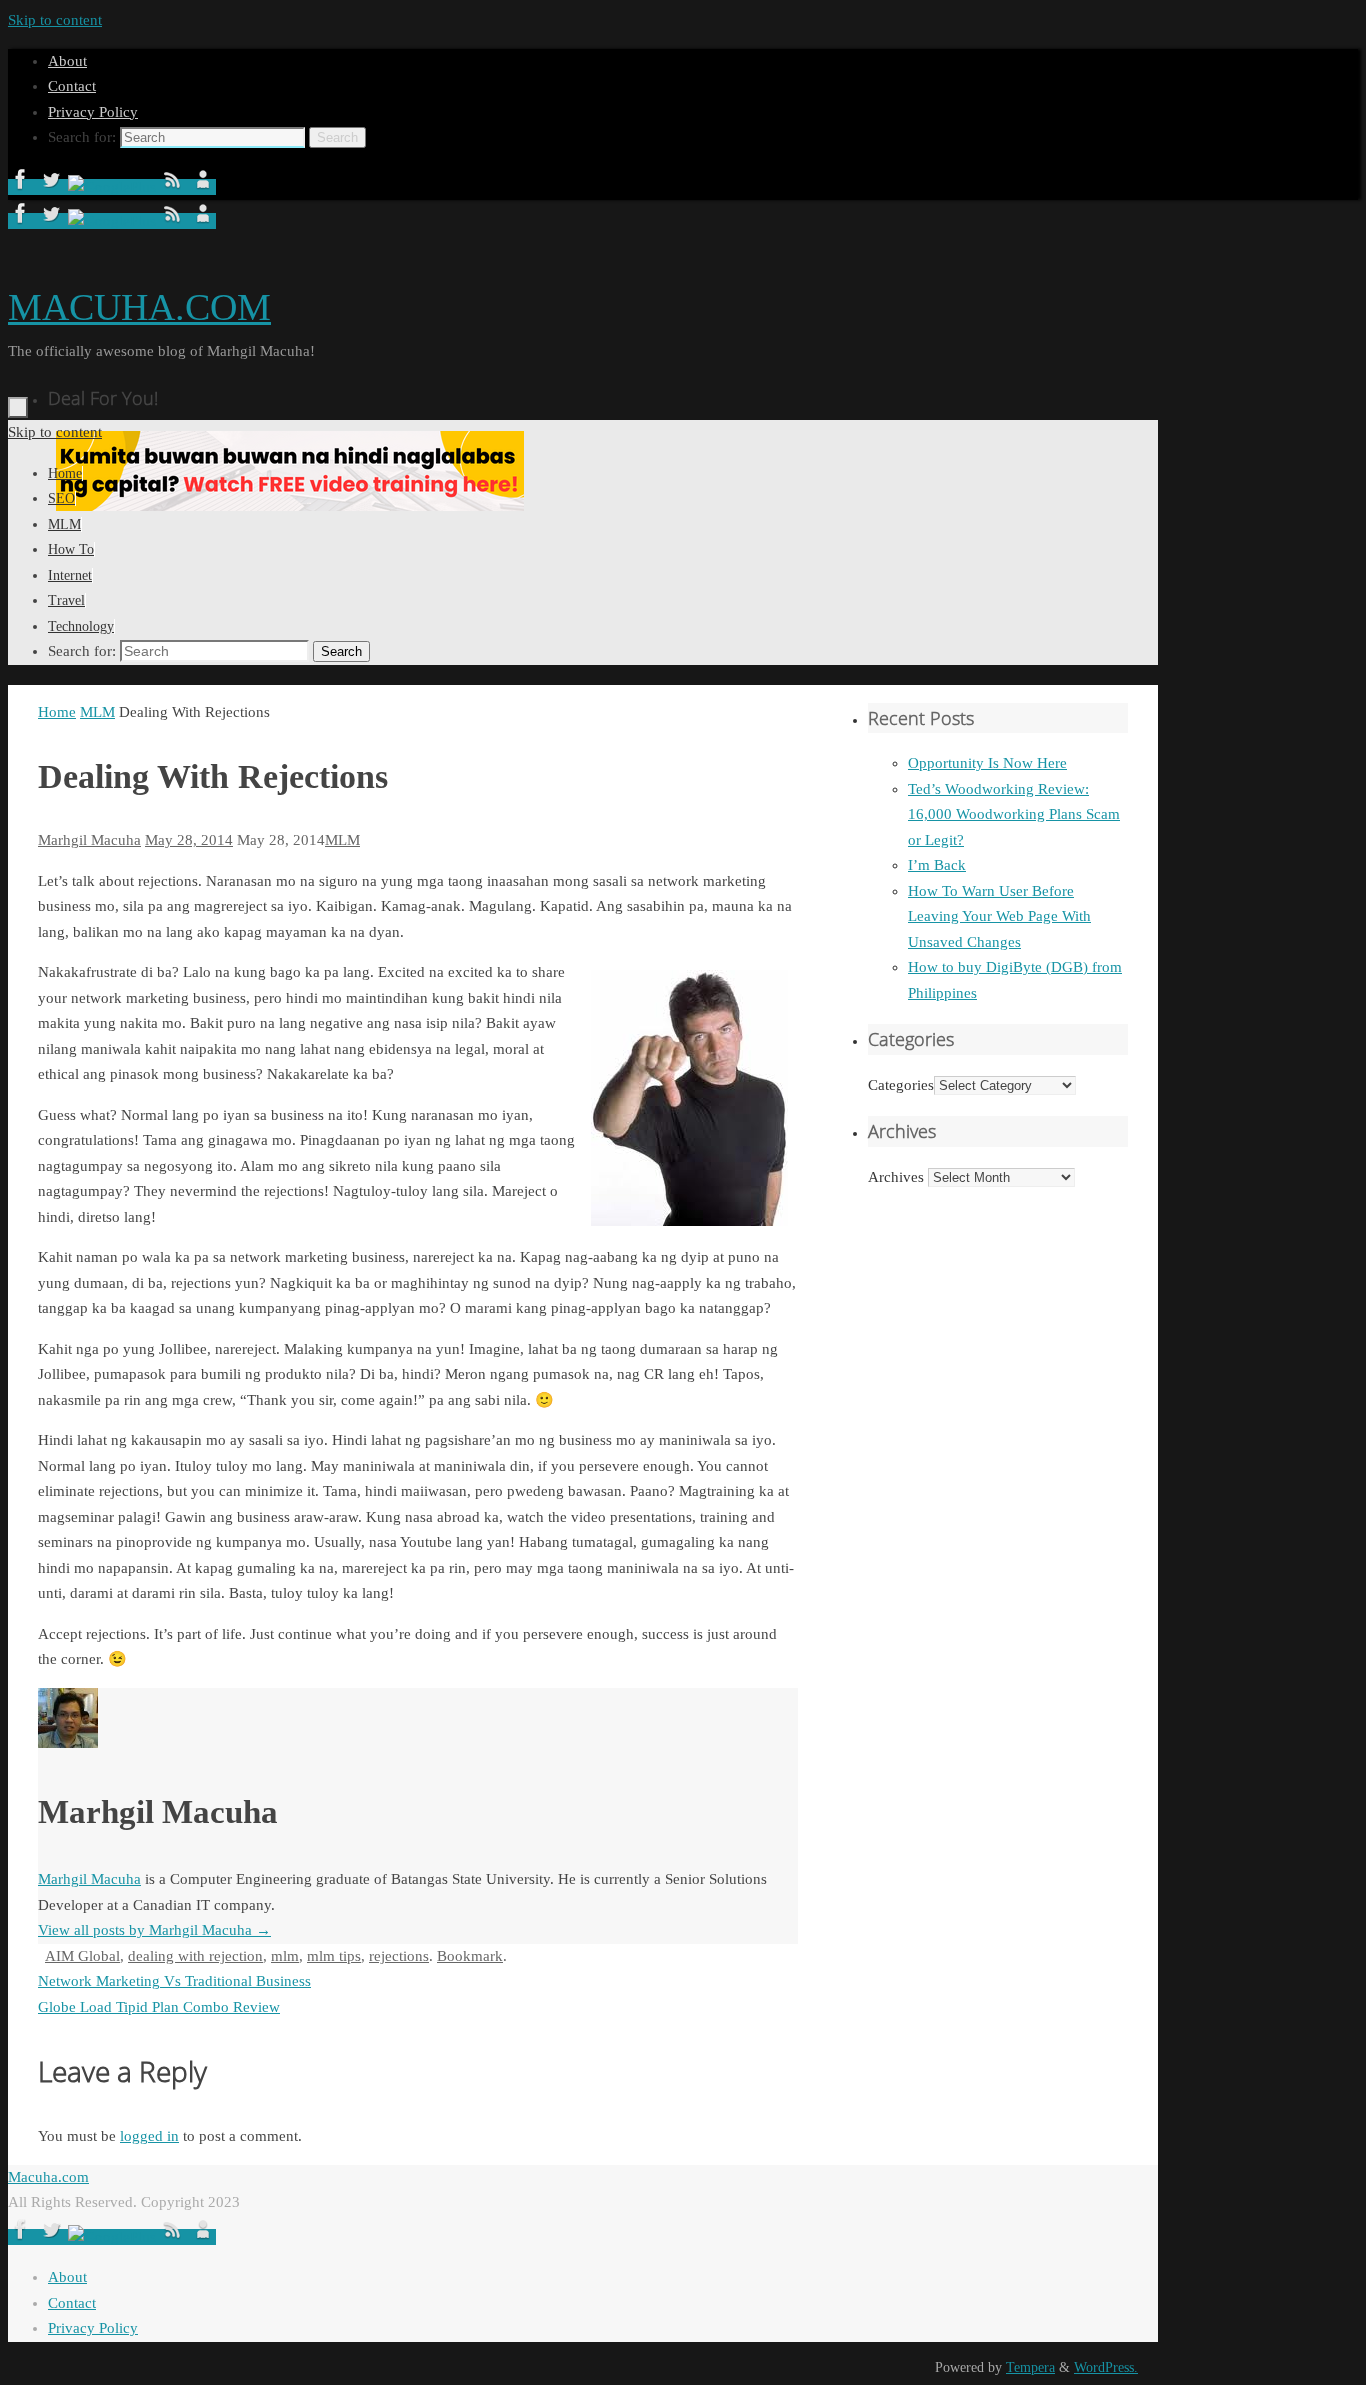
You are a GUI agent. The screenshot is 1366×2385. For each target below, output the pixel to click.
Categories (901, 1085)
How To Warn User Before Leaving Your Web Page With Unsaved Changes (999, 916)
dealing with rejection (195, 1956)
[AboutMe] (203, 187)
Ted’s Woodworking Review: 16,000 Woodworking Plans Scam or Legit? (1014, 814)
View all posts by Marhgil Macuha (154, 1930)
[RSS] (175, 187)
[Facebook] (23, 187)
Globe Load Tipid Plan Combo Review (159, 2007)
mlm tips (334, 1956)
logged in (149, 2136)
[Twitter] (53, 187)
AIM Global (82, 1956)
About (67, 61)
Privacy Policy (93, 112)
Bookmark (470, 1956)
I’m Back (937, 865)
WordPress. (1106, 2367)
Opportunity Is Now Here (987, 763)
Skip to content (55, 20)
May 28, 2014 (189, 840)
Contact (72, 86)
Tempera (1030, 2367)
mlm (285, 1956)
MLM (97, 712)
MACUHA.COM (139, 307)
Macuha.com (48, 2177)
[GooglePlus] (114, 187)
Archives (896, 1177)
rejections (399, 1956)
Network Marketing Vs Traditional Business (174, 1981)
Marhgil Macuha (89, 840)
